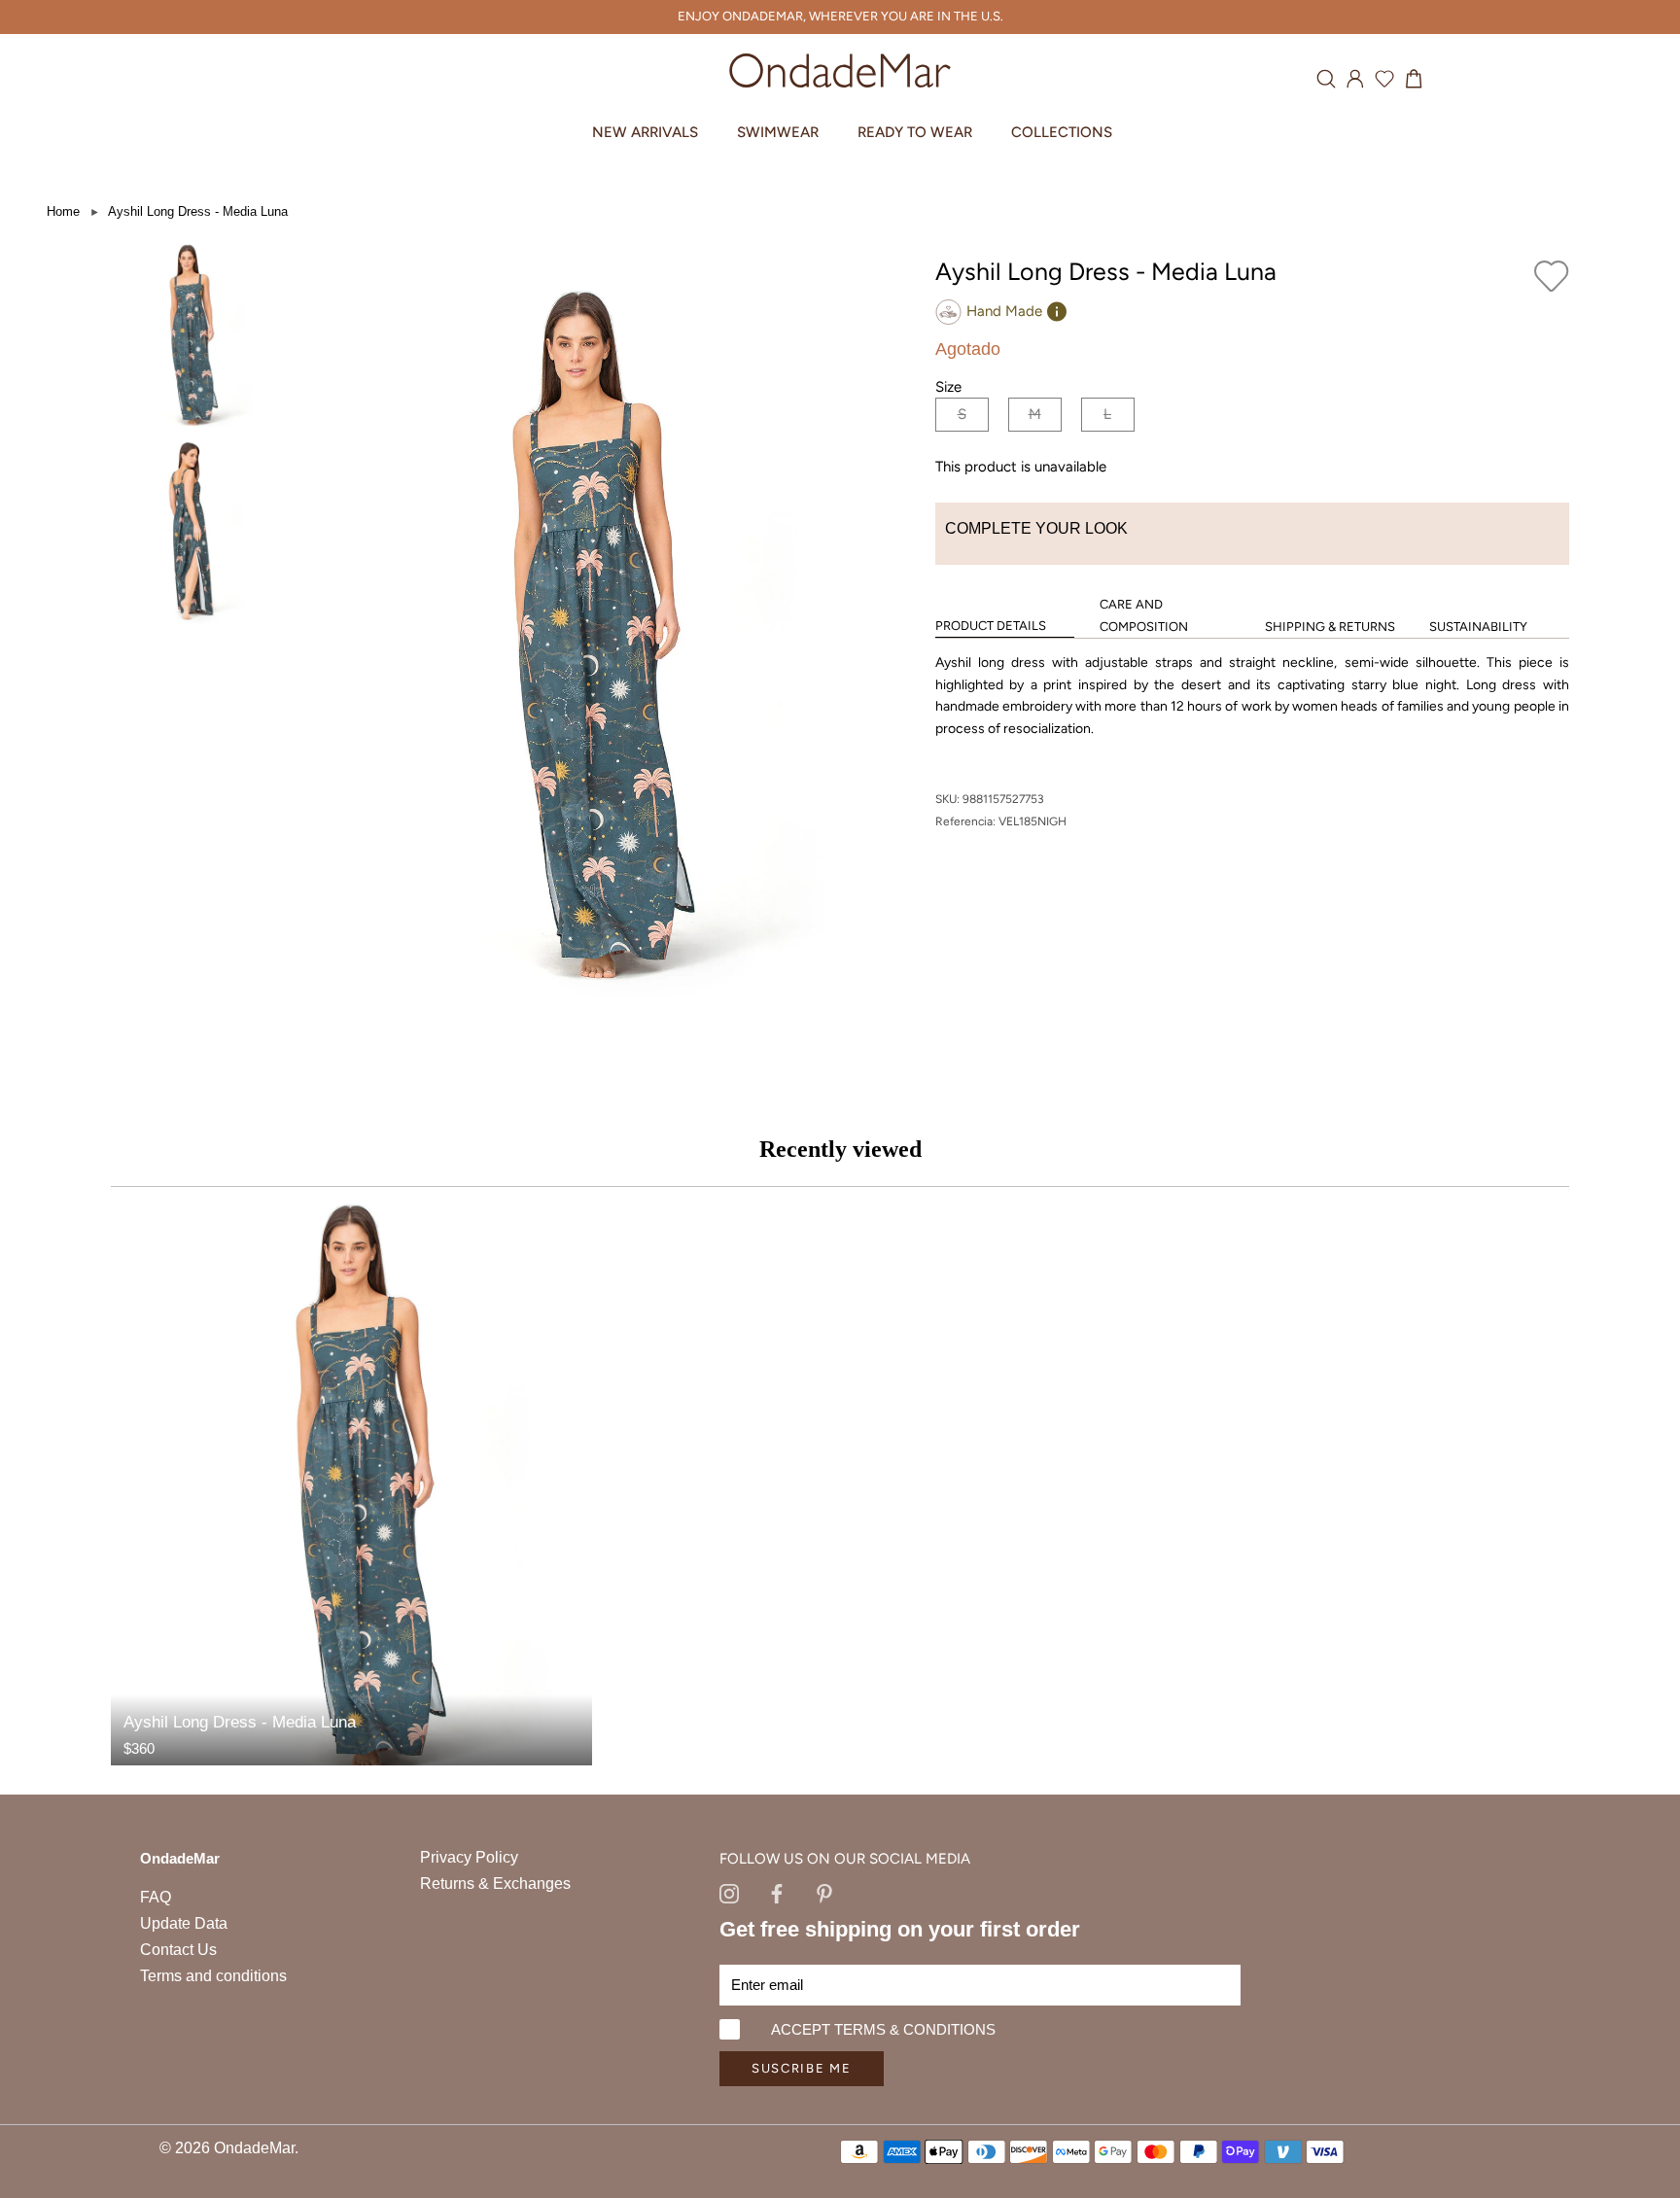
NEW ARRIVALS (645, 132)
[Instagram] (729, 1892)
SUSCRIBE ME (802, 2068)
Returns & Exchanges (495, 1884)
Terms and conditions (213, 1976)
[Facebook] (777, 1892)
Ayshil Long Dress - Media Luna (198, 211)
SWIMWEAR (778, 132)
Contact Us (178, 1950)
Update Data (184, 1923)
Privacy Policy (469, 1857)
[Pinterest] (824, 1892)
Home (63, 211)
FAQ (156, 1897)
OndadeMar (254, 2148)
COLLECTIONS (1062, 132)
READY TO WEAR (915, 132)
